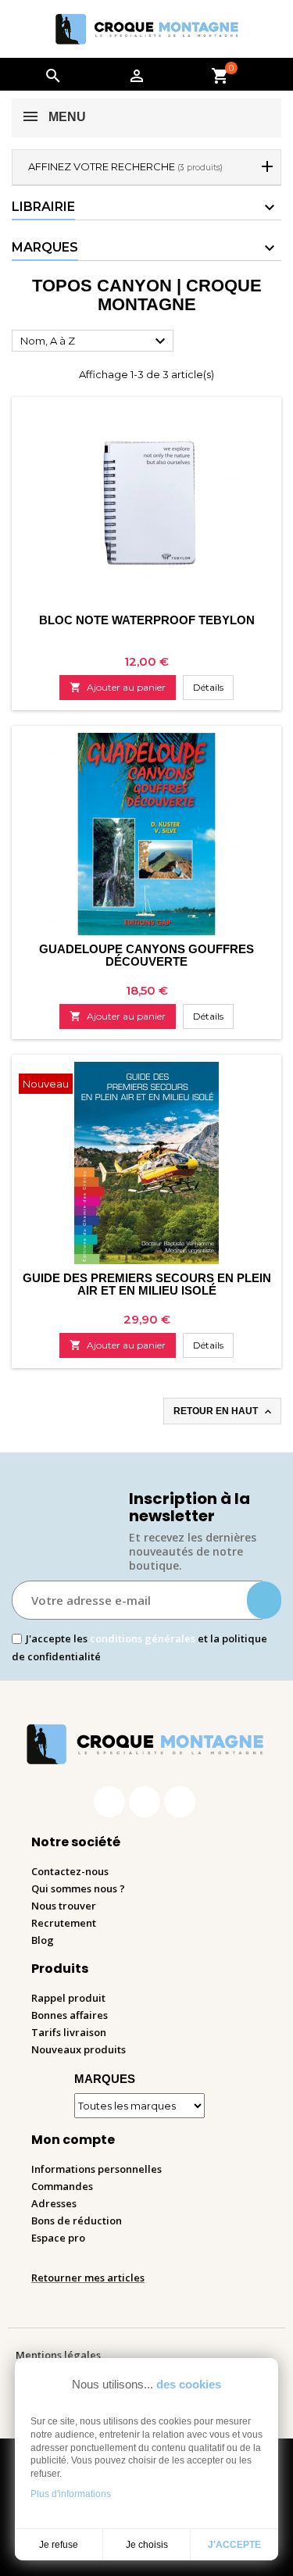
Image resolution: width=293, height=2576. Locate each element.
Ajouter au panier (118, 687)
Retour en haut (224, 1412)
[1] (264, 1600)
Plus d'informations (71, 2494)
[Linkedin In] (180, 1802)
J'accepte (234, 2545)
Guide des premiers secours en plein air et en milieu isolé (147, 1284)
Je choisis (147, 2545)
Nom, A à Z (95, 341)
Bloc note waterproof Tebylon (147, 620)
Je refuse (59, 2545)
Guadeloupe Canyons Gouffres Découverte (146, 955)
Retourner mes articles (88, 2278)
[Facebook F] (109, 1802)
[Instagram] (145, 1802)
